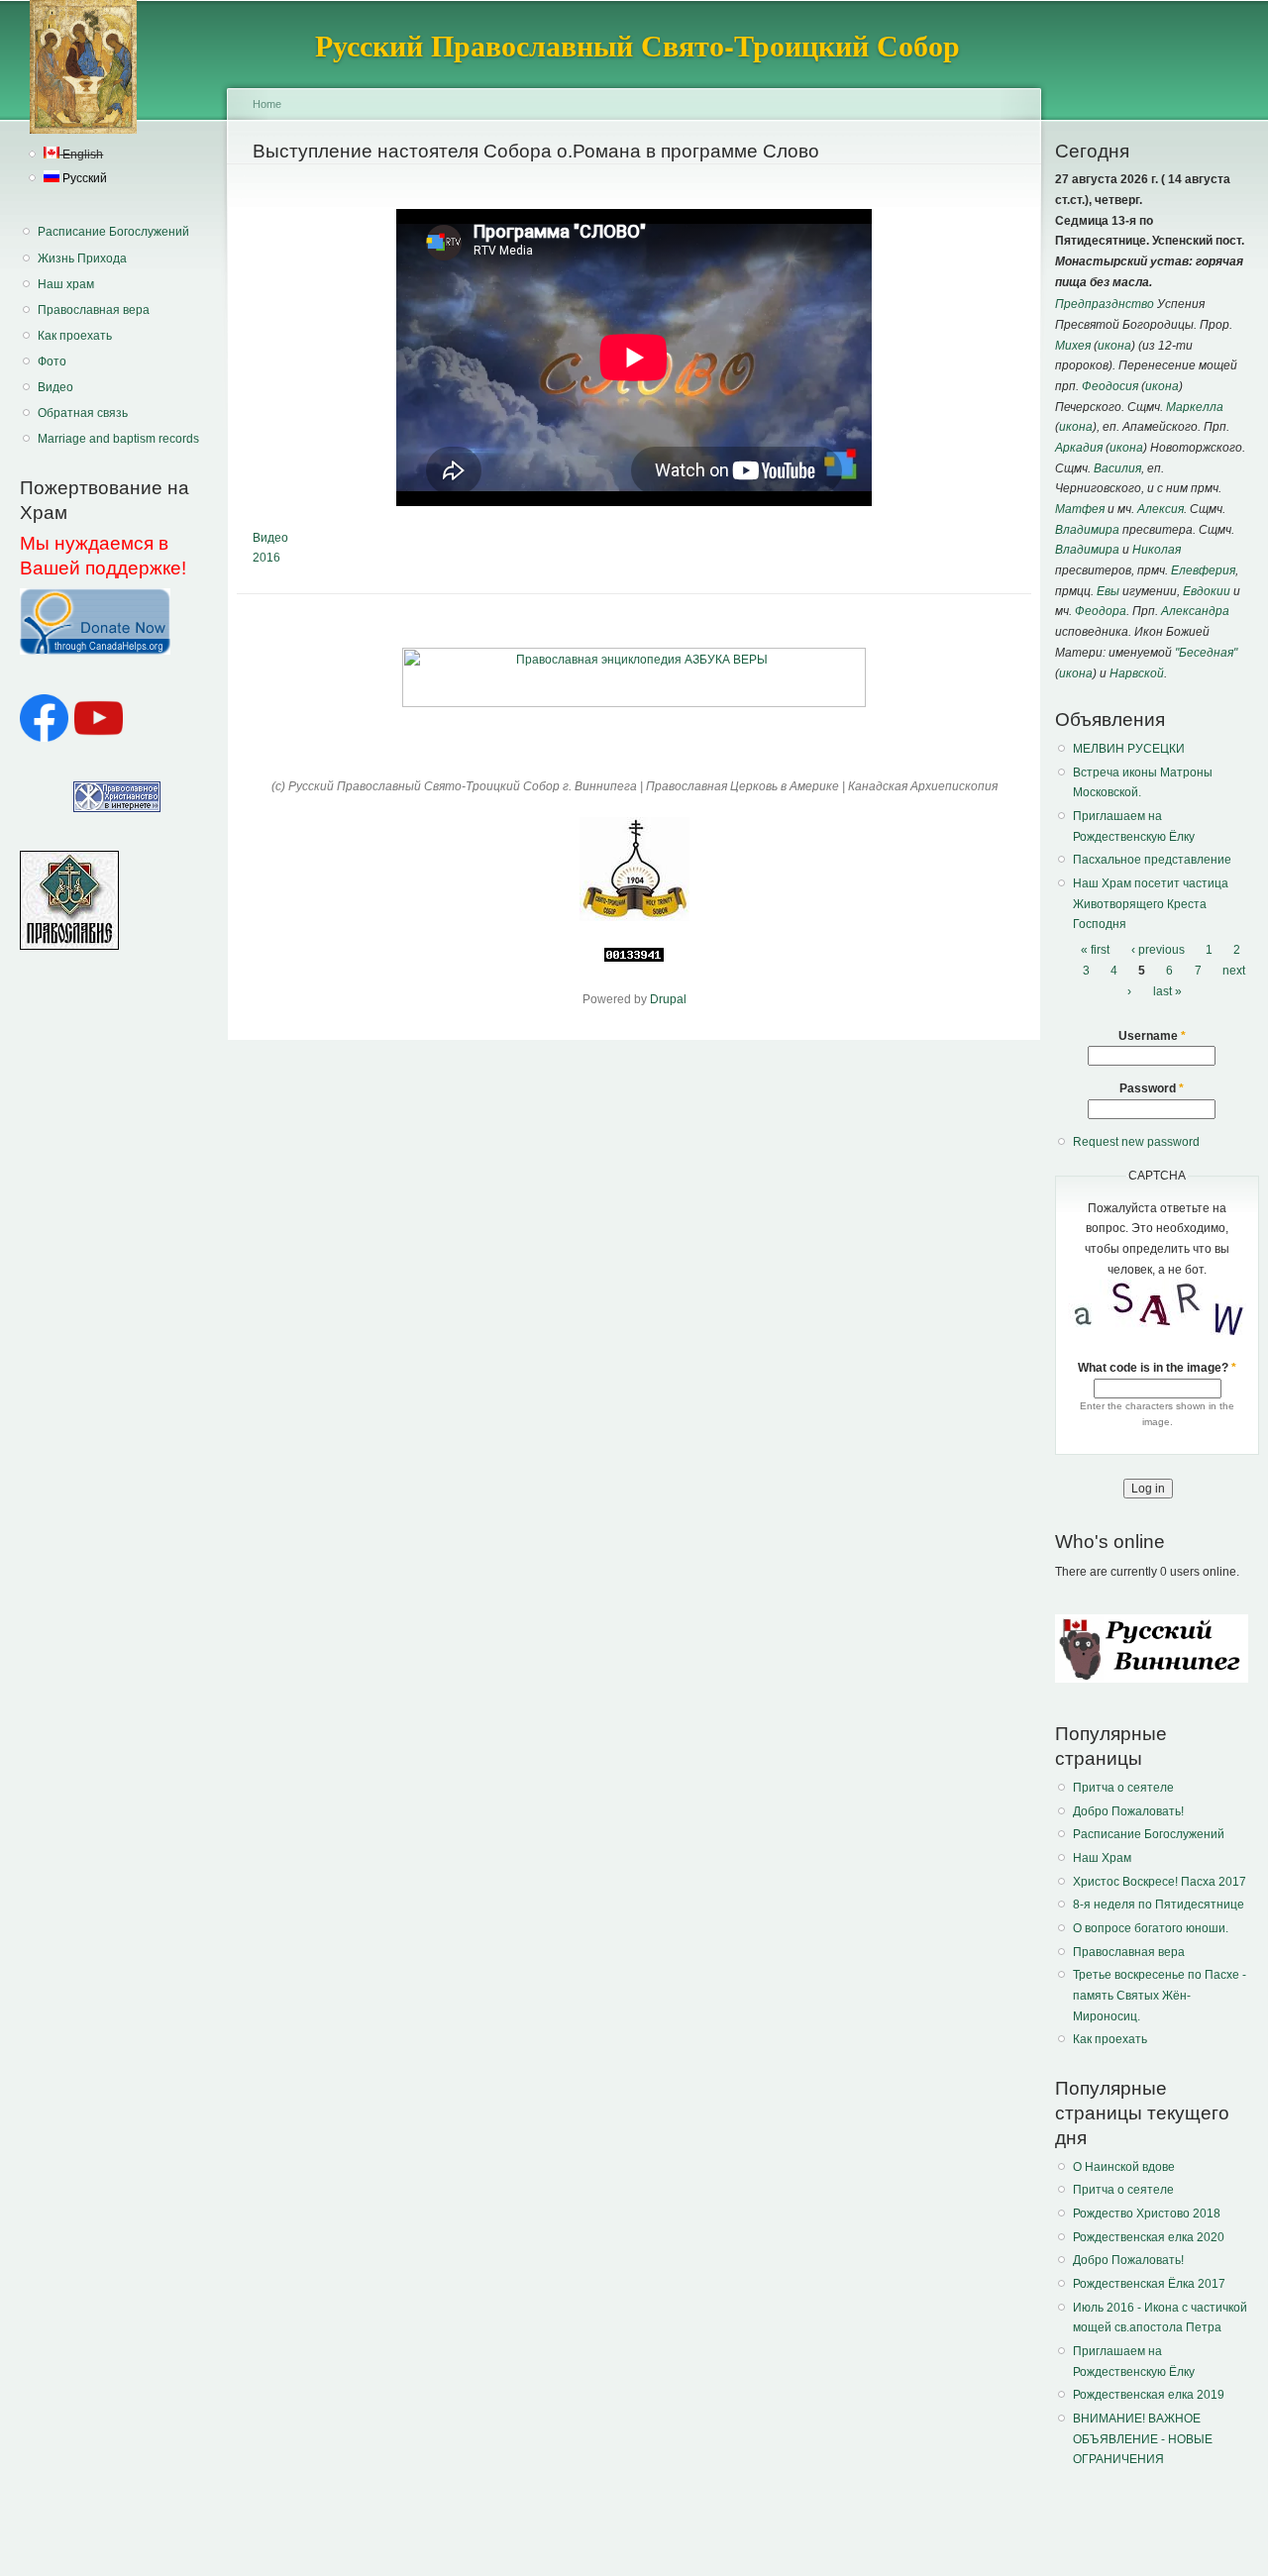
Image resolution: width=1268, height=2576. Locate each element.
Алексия (1161, 509)
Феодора (1101, 611)
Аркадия (1079, 448)
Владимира (1087, 530)
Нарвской (1137, 673)
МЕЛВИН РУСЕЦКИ (1129, 749)
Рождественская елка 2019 (1149, 2395)
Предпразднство (1105, 304)
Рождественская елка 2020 (1149, 2237)
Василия (1117, 468)
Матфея (1080, 509)
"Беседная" (1206, 653)
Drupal (668, 999)
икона (1114, 346)
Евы (1108, 591)
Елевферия (1203, 570)
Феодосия (1110, 386)
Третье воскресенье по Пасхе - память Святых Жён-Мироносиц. (1160, 1995)
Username (1152, 1036)
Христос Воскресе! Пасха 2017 (1160, 1882)
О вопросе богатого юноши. (1151, 1928)
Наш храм (66, 284)
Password (1152, 1088)
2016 (266, 558)
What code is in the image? (1157, 1368)
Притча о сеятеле (1123, 1788)
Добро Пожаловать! (1128, 1811)
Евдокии (1207, 591)
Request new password (1136, 1142)
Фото (52, 361)
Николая (1157, 550)
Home (267, 104)
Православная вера (94, 310)
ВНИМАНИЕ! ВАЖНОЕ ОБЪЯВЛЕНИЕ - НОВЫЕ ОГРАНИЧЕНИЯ (1143, 2439)
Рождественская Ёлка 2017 (1149, 2284)
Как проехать (75, 336)
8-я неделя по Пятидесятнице (1159, 1905)
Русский (83, 178)
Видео (55, 387)
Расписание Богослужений (113, 232)
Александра (1195, 611)
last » (1167, 991)
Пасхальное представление (1152, 860)
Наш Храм (1102, 1858)
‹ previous (1158, 950)
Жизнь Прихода (82, 258)
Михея (1073, 346)
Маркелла (1195, 407)
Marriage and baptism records (118, 439)
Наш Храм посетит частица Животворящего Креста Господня (1151, 904)
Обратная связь (83, 413)
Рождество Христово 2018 (1147, 2214)
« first (1095, 950)
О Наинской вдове (1124, 2167)
